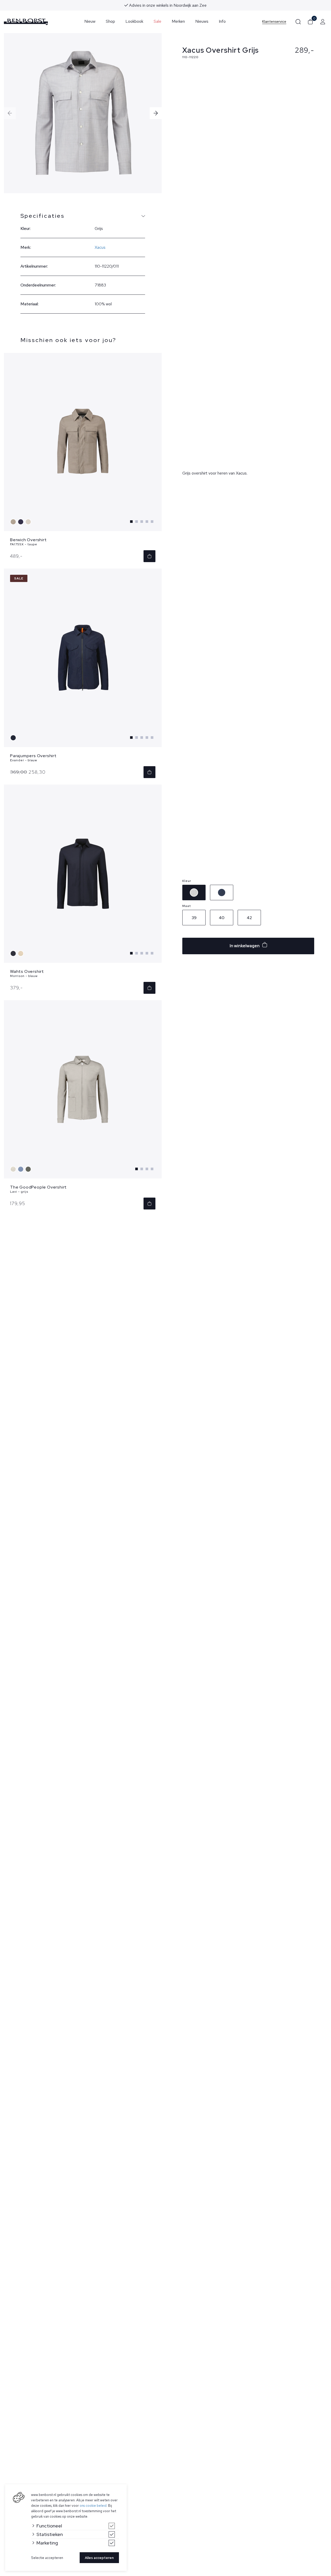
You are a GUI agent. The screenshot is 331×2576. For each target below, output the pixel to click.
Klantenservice (274, 22)
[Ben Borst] (26, 22)
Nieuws (202, 21)
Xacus (100, 247)
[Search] (298, 22)
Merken (178, 21)
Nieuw (90, 21)
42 (249, 918)
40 (222, 918)
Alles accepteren (99, 2558)
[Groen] (29, 1169)
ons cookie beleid (93, 2506)
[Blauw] (21, 522)
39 (194, 918)
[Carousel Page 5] (152, 522)
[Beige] (21, 953)
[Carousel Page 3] (142, 522)
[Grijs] (29, 522)
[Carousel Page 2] (137, 522)
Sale (157, 21)
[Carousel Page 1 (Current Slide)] (131, 522)
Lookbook (134, 21)
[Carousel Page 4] (147, 522)
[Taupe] (14, 522)
